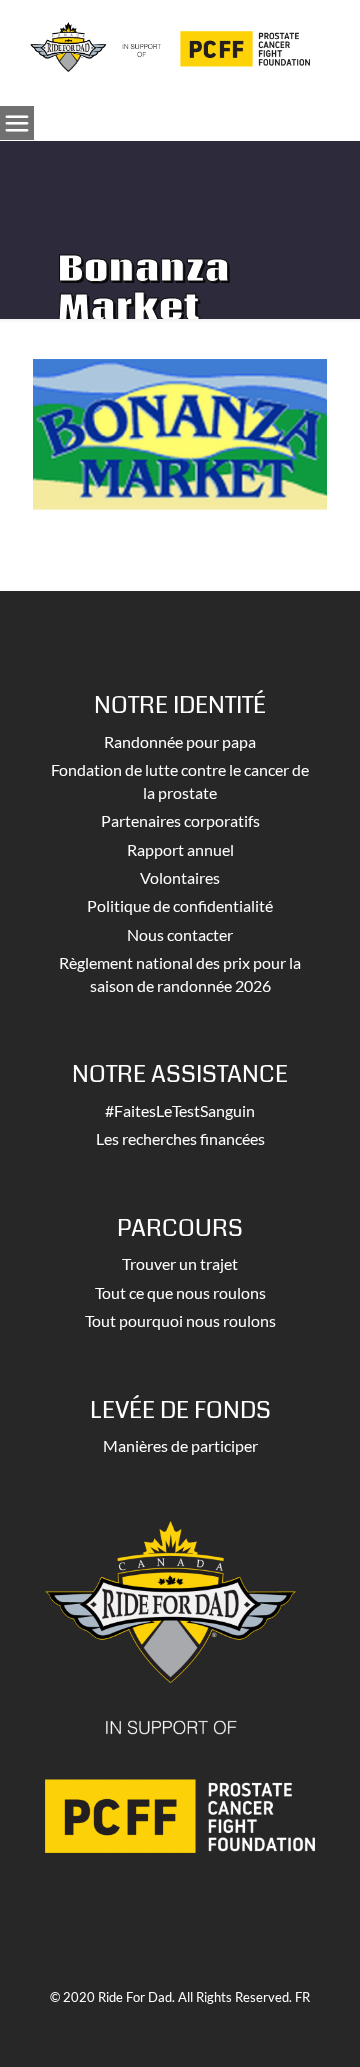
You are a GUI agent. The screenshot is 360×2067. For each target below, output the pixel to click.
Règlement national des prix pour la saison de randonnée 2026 (180, 973)
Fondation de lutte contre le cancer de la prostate (180, 780)
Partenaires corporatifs (180, 820)
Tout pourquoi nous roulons (180, 1320)
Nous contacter (180, 934)
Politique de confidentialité (180, 905)
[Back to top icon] (319, 2026)
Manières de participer (180, 1445)
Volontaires (180, 877)
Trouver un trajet (180, 1263)
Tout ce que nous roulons (180, 1292)
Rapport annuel (180, 849)
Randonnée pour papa (180, 741)
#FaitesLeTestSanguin (180, 1110)
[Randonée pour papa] (170, 45)
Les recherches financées (180, 1138)
